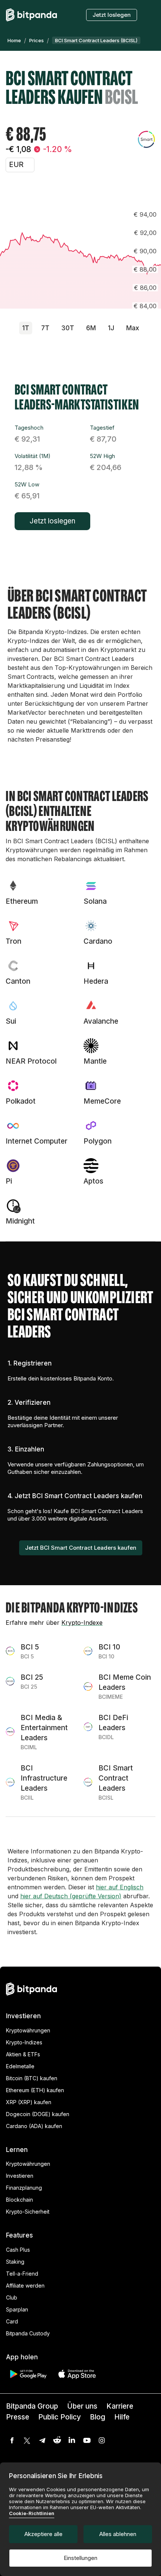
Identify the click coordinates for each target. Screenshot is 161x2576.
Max (133, 328)
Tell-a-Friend (22, 2274)
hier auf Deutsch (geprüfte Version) (71, 1896)
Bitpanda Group (32, 2406)
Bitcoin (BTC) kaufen (32, 2078)
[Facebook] (12, 2440)
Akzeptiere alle (43, 2534)
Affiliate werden (25, 2286)
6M (91, 328)
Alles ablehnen (118, 2534)
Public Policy (60, 2417)
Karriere (120, 2406)
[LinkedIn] (72, 2440)
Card (12, 2321)
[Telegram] (42, 2440)
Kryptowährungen (28, 2030)
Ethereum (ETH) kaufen (35, 2090)
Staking (15, 2262)
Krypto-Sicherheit (28, 2212)
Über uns (82, 2406)
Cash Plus (18, 2250)
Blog (98, 2417)
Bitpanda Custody (28, 2333)
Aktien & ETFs (23, 2054)
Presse (18, 2417)
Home (14, 40)
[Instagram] (102, 2440)
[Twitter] (27, 2440)
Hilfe (122, 2417)
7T (45, 328)
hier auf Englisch (120, 1887)
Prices (37, 40)
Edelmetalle (20, 2066)
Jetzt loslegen (112, 15)
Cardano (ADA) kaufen (34, 2126)
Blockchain (19, 2200)
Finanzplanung (24, 2188)
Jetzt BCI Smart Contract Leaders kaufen (81, 1548)
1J (111, 328)
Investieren (20, 2176)
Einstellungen (80, 2558)
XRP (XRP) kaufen (29, 2102)
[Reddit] (57, 2440)
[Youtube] (87, 2440)
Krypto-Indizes (24, 2042)
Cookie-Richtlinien (32, 2513)
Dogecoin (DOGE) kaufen (38, 2114)
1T (26, 328)
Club (12, 2297)
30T (68, 328)
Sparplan (17, 2309)
